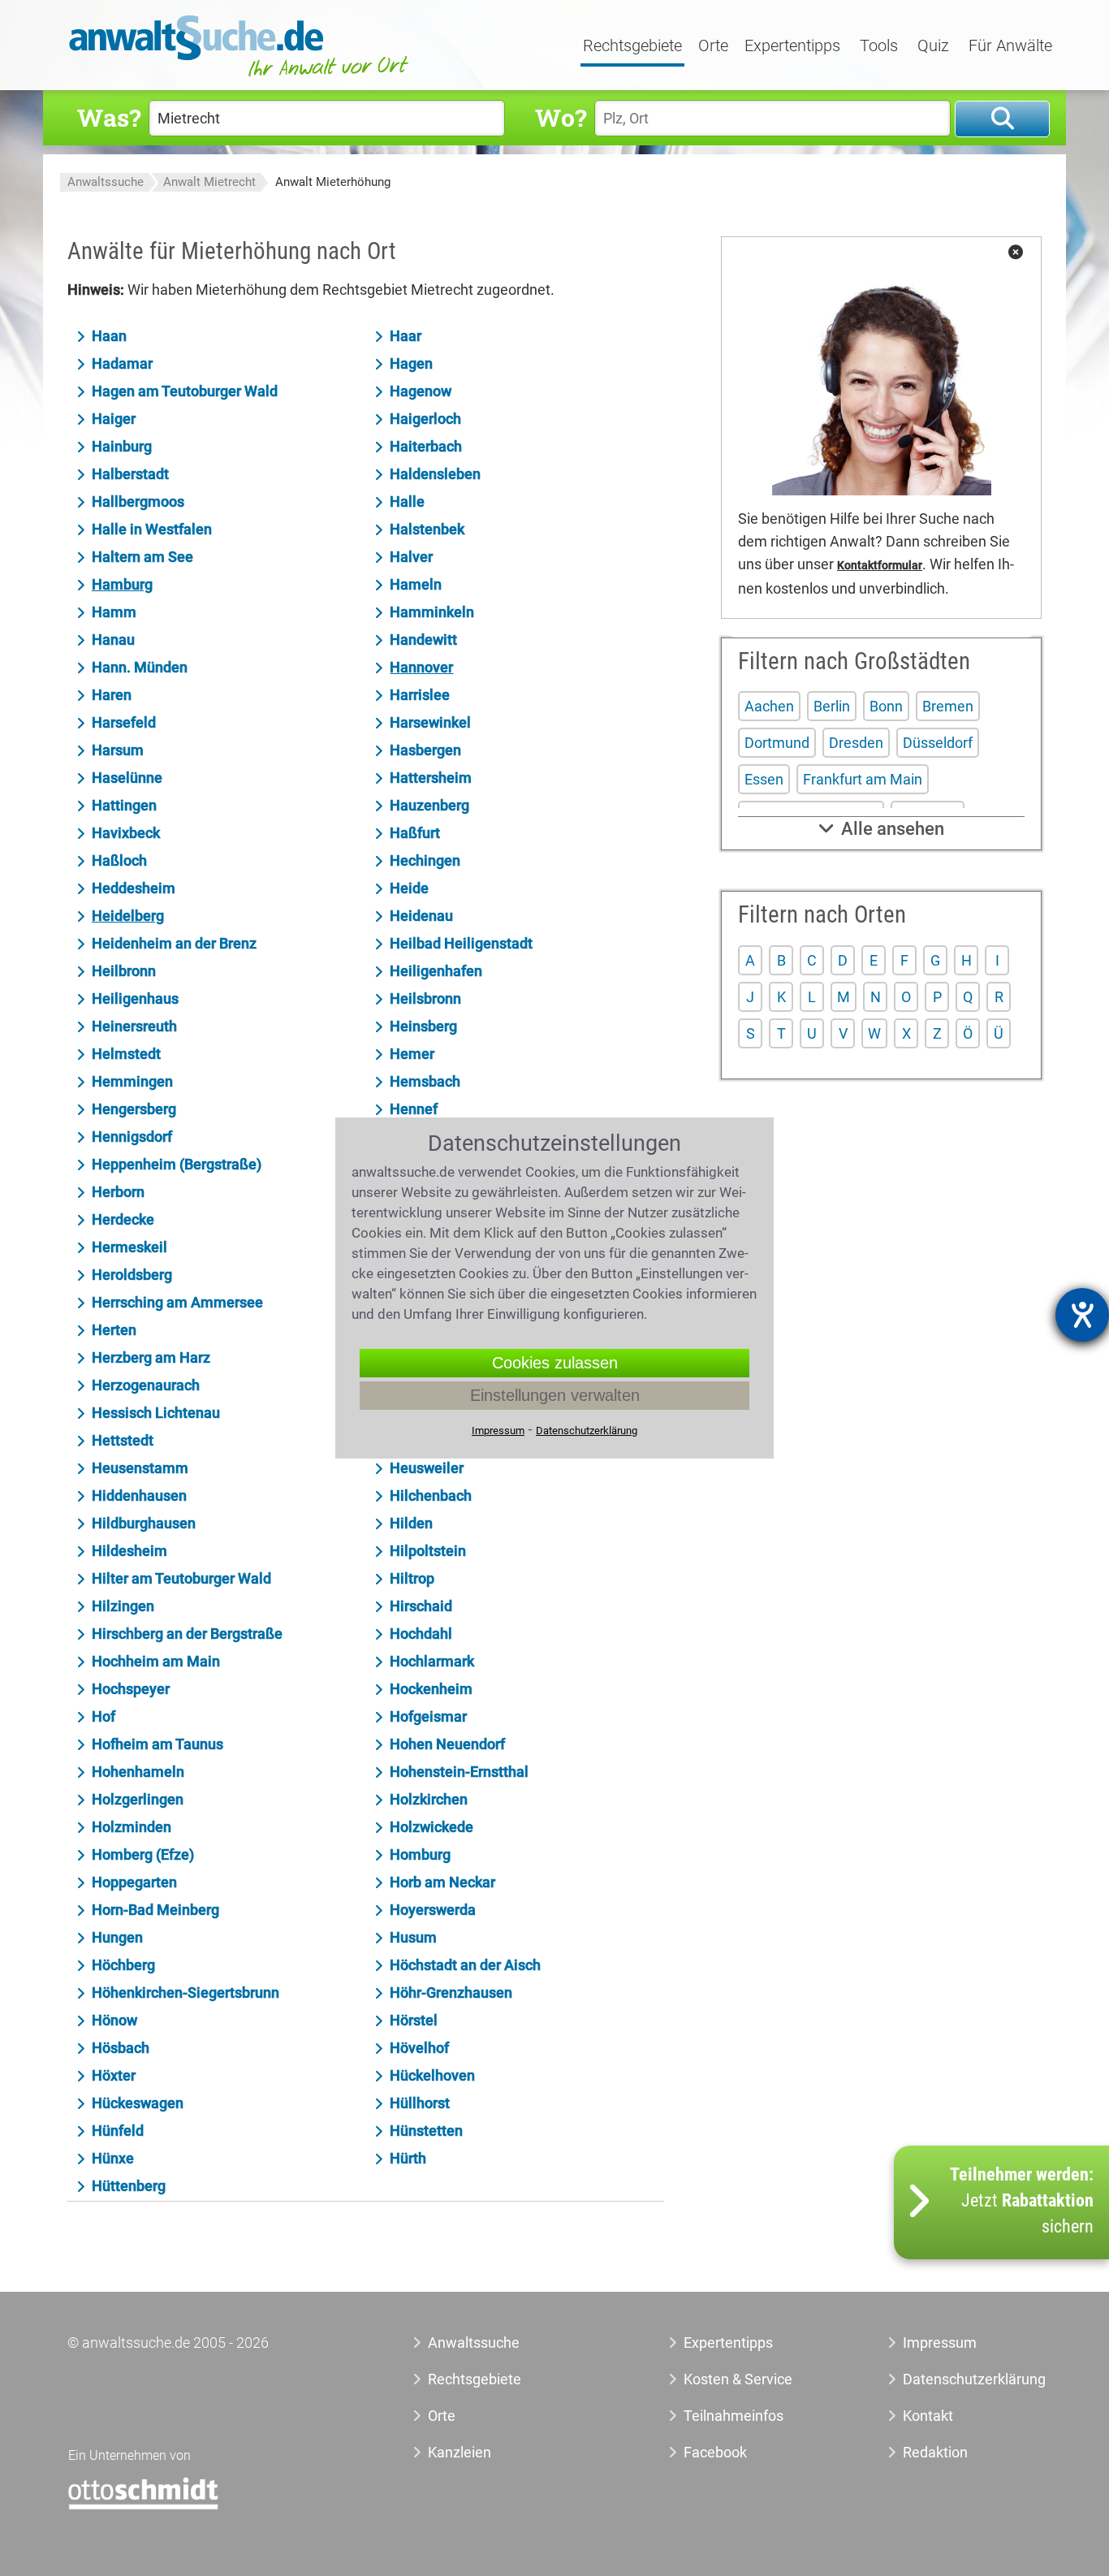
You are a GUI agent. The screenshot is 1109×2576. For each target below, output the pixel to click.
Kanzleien (460, 2452)
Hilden (411, 1523)
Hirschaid (421, 1606)
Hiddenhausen (139, 1495)
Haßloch (119, 860)
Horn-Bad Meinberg (155, 1910)
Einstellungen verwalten (555, 1395)
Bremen (948, 706)
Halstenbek (427, 529)
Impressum (940, 2343)
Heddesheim (134, 888)
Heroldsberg (132, 1275)
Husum (413, 1937)
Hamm (114, 612)
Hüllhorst (420, 2103)
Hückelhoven (432, 2075)
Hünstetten (426, 2131)
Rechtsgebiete (632, 46)
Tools (879, 46)
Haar (406, 336)
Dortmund (777, 743)
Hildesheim (129, 1551)
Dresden (856, 743)
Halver (411, 557)
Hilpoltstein (428, 1551)
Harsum (118, 750)
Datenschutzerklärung (956, 2379)
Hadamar (122, 363)
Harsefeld (124, 722)
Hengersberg (134, 1109)
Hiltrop (412, 1578)
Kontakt (928, 2416)
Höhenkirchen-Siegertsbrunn (186, 1993)
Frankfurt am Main (863, 779)
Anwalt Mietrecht (209, 182)
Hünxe (113, 2158)
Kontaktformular (880, 566)
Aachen (769, 706)
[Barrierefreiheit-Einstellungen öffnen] (1082, 1315)
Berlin (832, 706)
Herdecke (123, 1219)
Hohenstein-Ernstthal (459, 1772)
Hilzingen (123, 1606)
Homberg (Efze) (143, 1854)
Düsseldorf (938, 743)
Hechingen (425, 860)
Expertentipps (792, 46)
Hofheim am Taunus (158, 1744)
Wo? (561, 117)
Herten (114, 1330)
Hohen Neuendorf (447, 1744)
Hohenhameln (138, 1772)
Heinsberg (423, 1026)
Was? (109, 117)
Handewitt (423, 640)
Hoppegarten (134, 1882)
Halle (407, 501)
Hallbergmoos (138, 501)
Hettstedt (123, 1440)
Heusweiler (427, 1468)
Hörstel (414, 2020)
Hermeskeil (129, 1247)
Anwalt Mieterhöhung (333, 182)
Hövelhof (419, 2048)
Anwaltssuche (106, 182)
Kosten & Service (738, 2379)
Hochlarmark (432, 1661)
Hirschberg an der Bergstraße (187, 1634)
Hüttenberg (129, 2186)
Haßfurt (415, 833)
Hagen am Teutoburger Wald (185, 391)
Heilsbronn (425, 998)
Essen (764, 779)
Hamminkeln (432, 612)
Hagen (411, 363)
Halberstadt (130, 474)
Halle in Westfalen (152, 529)
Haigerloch (425, 419)
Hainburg (122, 446)
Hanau (113, 640)
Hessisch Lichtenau (156, 1413)
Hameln (416, 584)
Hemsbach (425, 1081)
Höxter (114, 2075)
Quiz (933, 46)
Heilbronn (124, 971)
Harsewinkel (430, 722)
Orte (713, 46)
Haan (109, 336)
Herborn (118, 1192)
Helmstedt (126, 1054)
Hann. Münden (140, 667)
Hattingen (124, 805)
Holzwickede (432, 1827)
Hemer (412, 1054)
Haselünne (127, 778)
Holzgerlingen (138, 1799)
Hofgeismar (428, 1716)
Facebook (715, 2452)
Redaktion (935, 2452)
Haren (112, 695)
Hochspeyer (131, 1689)
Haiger (114, 419)
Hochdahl (421, 1634)
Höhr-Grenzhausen (451, 1993)
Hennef (414, 1109)
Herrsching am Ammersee (177, 1302)
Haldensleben (435, 474)
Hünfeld (118, 2131)
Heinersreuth (134, 1026)
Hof (104, 1716)
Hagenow (421, 391)
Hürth (408, 2158)
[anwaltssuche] (241, 77)
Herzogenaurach (146, 1385)
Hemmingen (132, 1081)
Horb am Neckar (442, 1882)
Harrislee (420, 695)
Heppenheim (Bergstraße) (177, 1164)
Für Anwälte (1010, 46)
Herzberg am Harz (151, 1357)
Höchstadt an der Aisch (465, 1965)
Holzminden (132, 1827)
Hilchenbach (431, 1495)
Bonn (886, 706)
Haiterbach (426, 446)
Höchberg (123, 1965)
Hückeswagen (138, 2103)
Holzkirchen (429, 1799)
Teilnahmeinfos (734, 2416)
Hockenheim (431, 1689)
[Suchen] (1002, 119)
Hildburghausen (144, 1523)
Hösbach (121, 2048)
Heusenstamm (140, 1468)
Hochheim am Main (156, 1661)
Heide (409, 888)
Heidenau (421, 916)
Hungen (117, 1937)
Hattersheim (431, 778)
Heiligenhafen (436, 971)
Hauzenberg (429, 805)
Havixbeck (126, 833)
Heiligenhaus (135, 998)
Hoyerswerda (433, 1910)
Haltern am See (142, 557)
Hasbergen (425, 750)
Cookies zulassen (555, 1363)
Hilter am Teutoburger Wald (181, 1578)
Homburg (420, 1854)
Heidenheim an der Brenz (174, 943)
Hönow (114, 2020)
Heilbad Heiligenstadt (461, 943)
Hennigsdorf (132, 1137)
